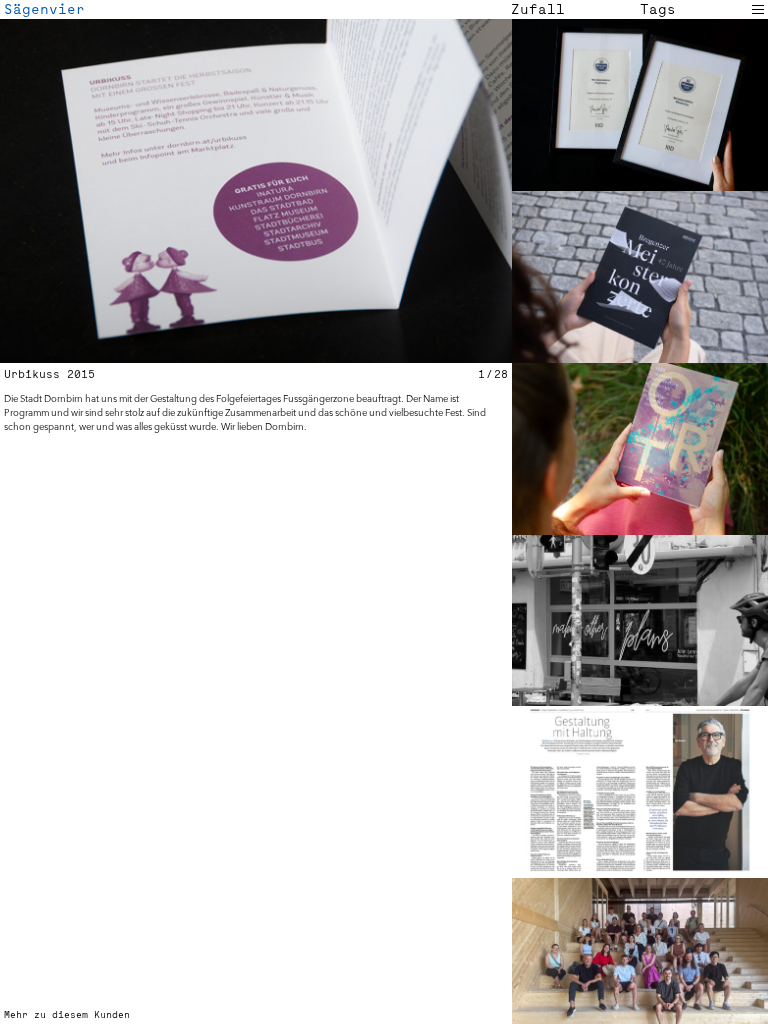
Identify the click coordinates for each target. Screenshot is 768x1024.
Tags (658, 9)
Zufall (538, 9)
